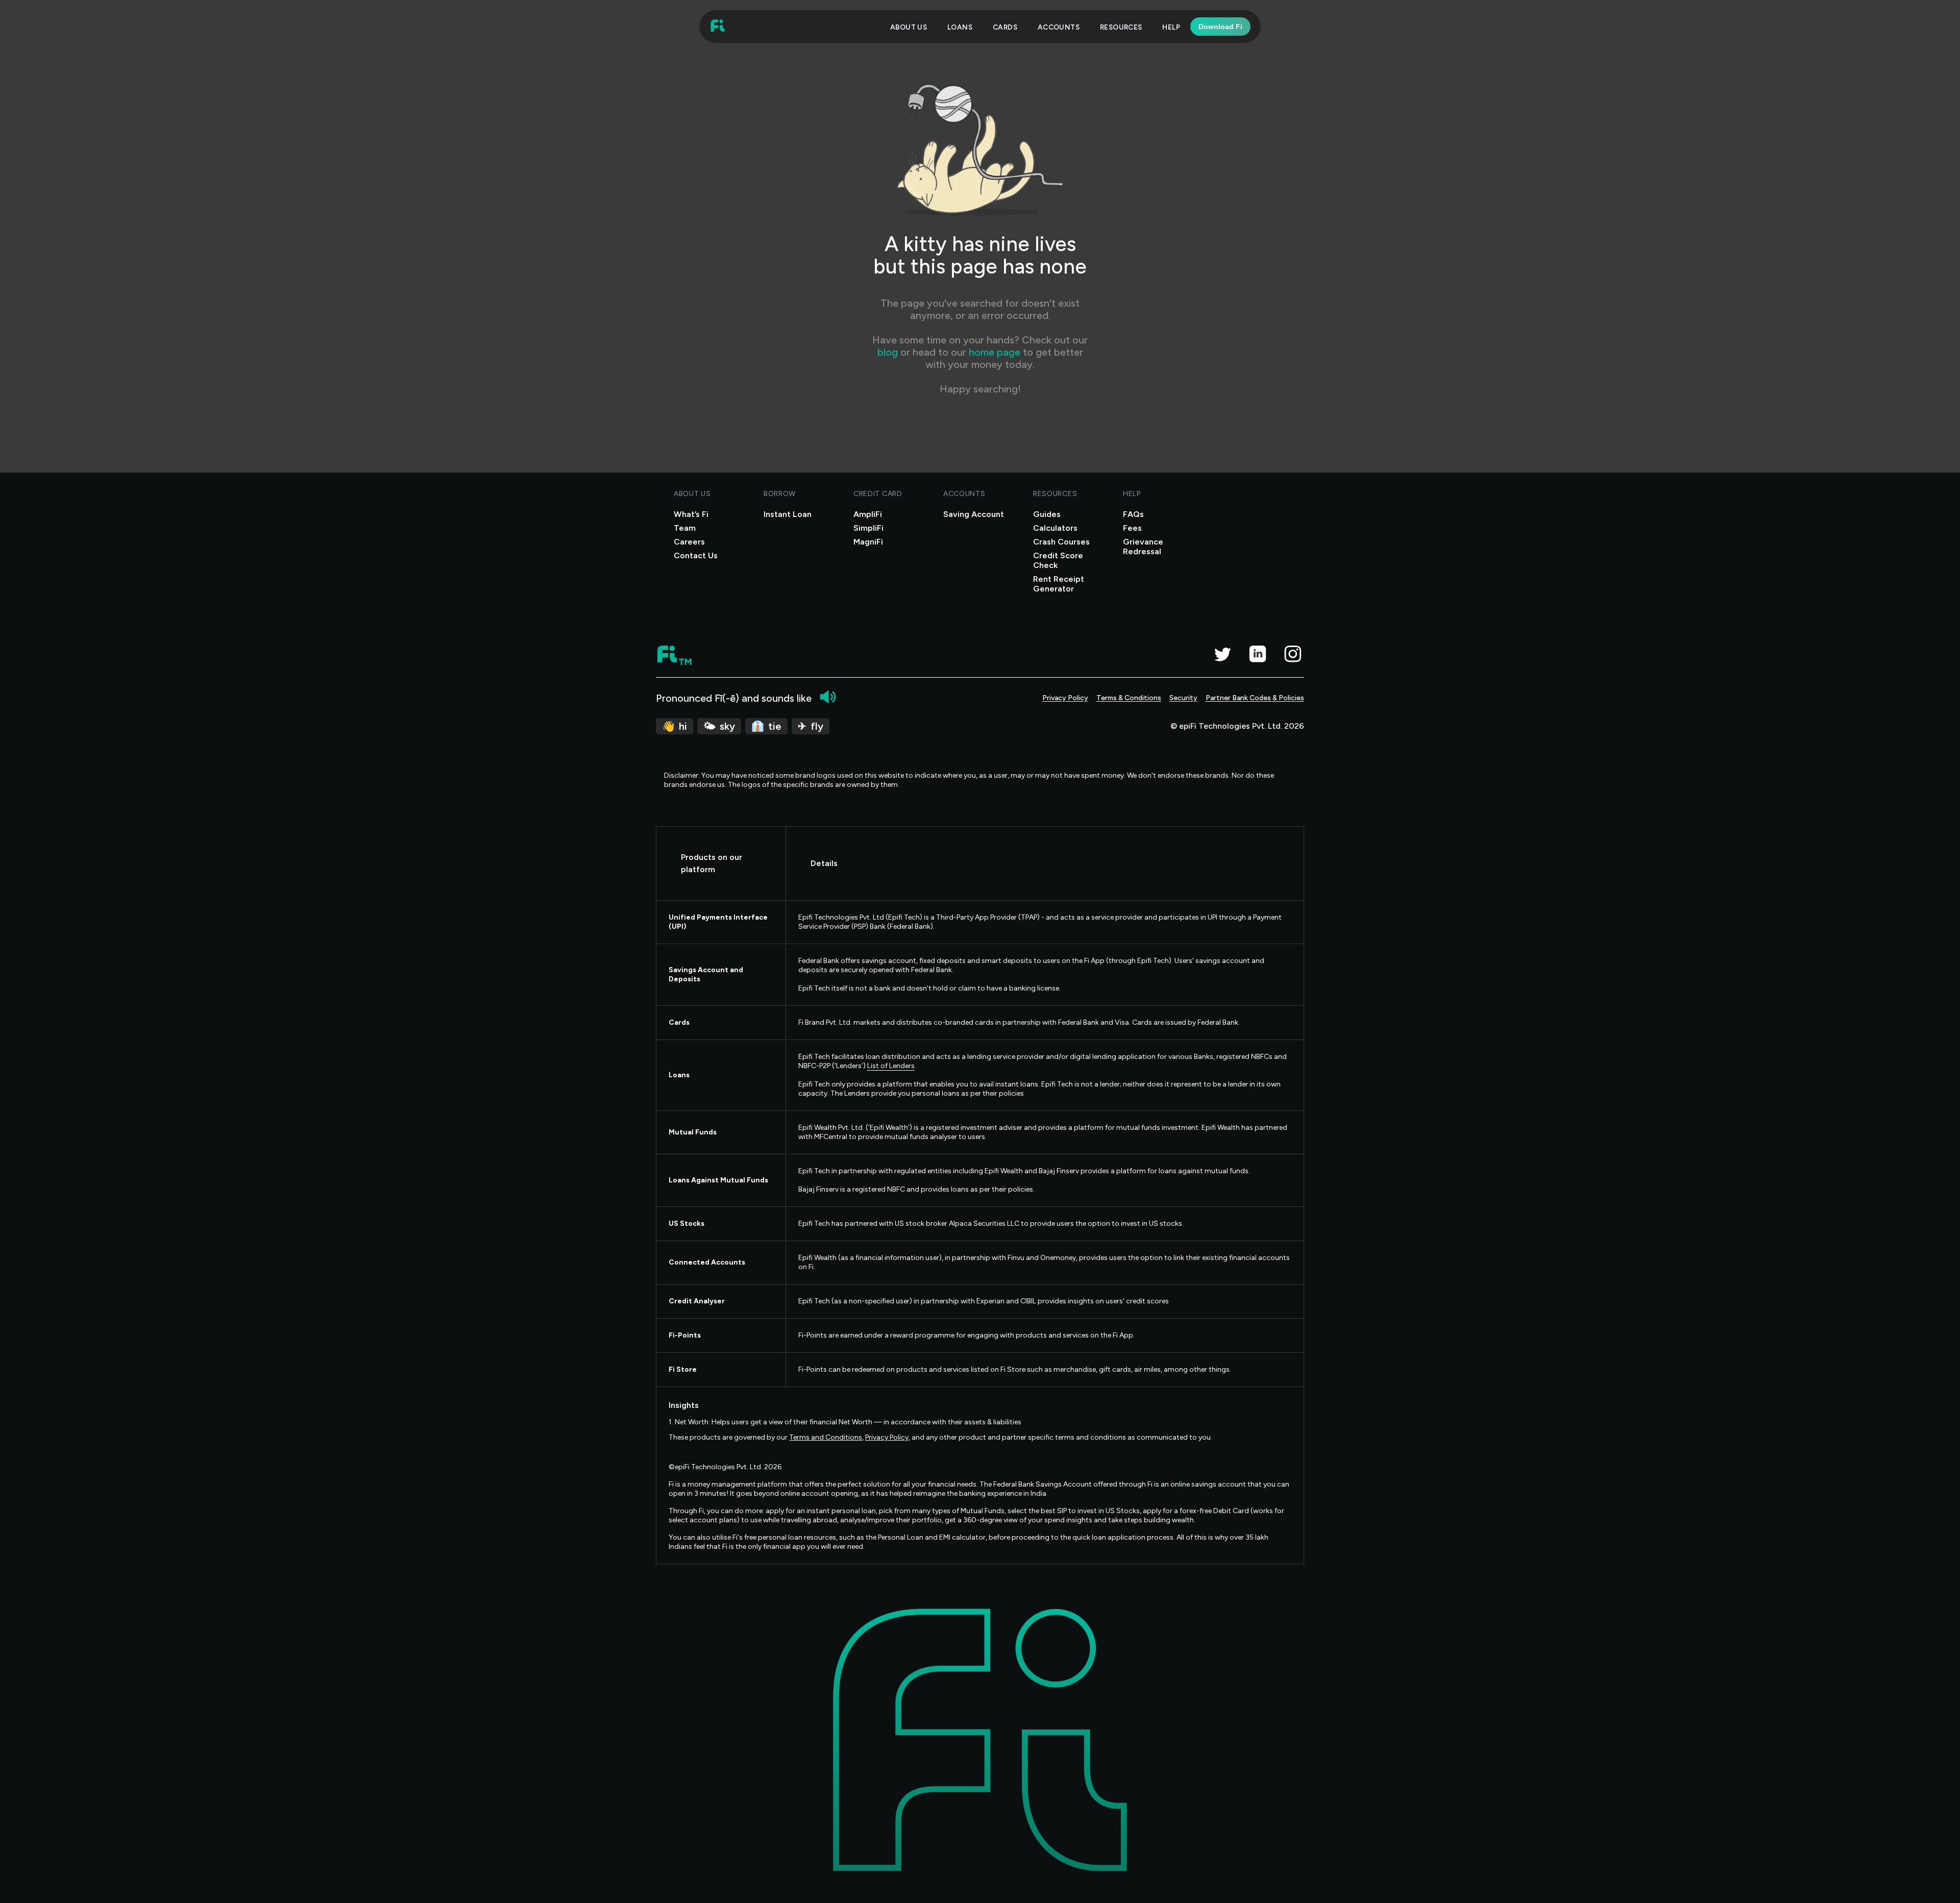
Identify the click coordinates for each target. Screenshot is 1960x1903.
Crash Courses (1061, 542)
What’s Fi (691, 514)
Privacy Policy (1065, 698)
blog (889, 352)
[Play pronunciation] (828, 697)
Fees (1132, 528)
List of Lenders (891, 1066)
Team (685, 528)
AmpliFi (868, 514)
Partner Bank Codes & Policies (1255, 698)
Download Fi (1220, 27)
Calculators (1055, 528)
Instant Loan (788, 514)
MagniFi (868, 542)
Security (1183, 698)
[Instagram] (1293, 654)
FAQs (1133, 514)
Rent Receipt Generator (1059, 584)
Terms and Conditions (826, 1437)
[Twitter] (1222, 654)
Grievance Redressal (1143, 547)
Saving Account (974, 514)
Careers (689, 542)
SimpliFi (868, 528)
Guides (1047, 514)
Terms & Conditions (1129, 698)
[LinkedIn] (1257, 654)
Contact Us (696, 555)
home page (995, 352)
